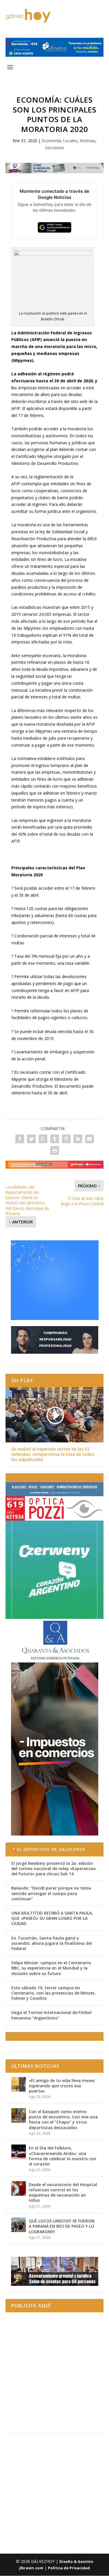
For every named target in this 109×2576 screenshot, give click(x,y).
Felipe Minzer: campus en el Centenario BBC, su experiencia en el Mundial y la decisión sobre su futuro (51, 1968)
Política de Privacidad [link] (69, 2568)
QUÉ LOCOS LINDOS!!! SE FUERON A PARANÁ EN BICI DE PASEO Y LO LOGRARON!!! (62, 2226)
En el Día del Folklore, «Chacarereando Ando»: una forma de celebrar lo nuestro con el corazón (62, 2156)
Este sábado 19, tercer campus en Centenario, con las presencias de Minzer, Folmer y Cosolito (53, 1993)
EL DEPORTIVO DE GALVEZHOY (51, 1849)
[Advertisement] (54, 2373)
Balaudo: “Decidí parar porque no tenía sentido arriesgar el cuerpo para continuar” (51, 1893)
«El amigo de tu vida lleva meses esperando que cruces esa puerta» (62, 2086)
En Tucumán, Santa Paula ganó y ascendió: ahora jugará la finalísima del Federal (52, 1943)
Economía (51, 141)
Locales (70, 141)
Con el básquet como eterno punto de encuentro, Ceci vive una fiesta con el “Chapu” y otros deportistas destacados (63, 2120)
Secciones (54, 148)
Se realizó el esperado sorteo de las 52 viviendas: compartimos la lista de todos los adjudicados (53, 1454)
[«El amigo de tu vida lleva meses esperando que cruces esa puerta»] (19, 2084)
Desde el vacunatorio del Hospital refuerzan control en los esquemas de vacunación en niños (63, 2193)
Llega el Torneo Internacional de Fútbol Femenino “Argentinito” (51, 2015)
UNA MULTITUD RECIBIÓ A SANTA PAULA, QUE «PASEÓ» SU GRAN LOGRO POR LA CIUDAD (52, 1918)
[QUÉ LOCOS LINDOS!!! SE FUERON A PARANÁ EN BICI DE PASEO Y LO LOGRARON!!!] (19, 2225)
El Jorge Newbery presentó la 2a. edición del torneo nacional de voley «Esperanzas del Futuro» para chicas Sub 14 (53, 1868)
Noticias (88, 141)
